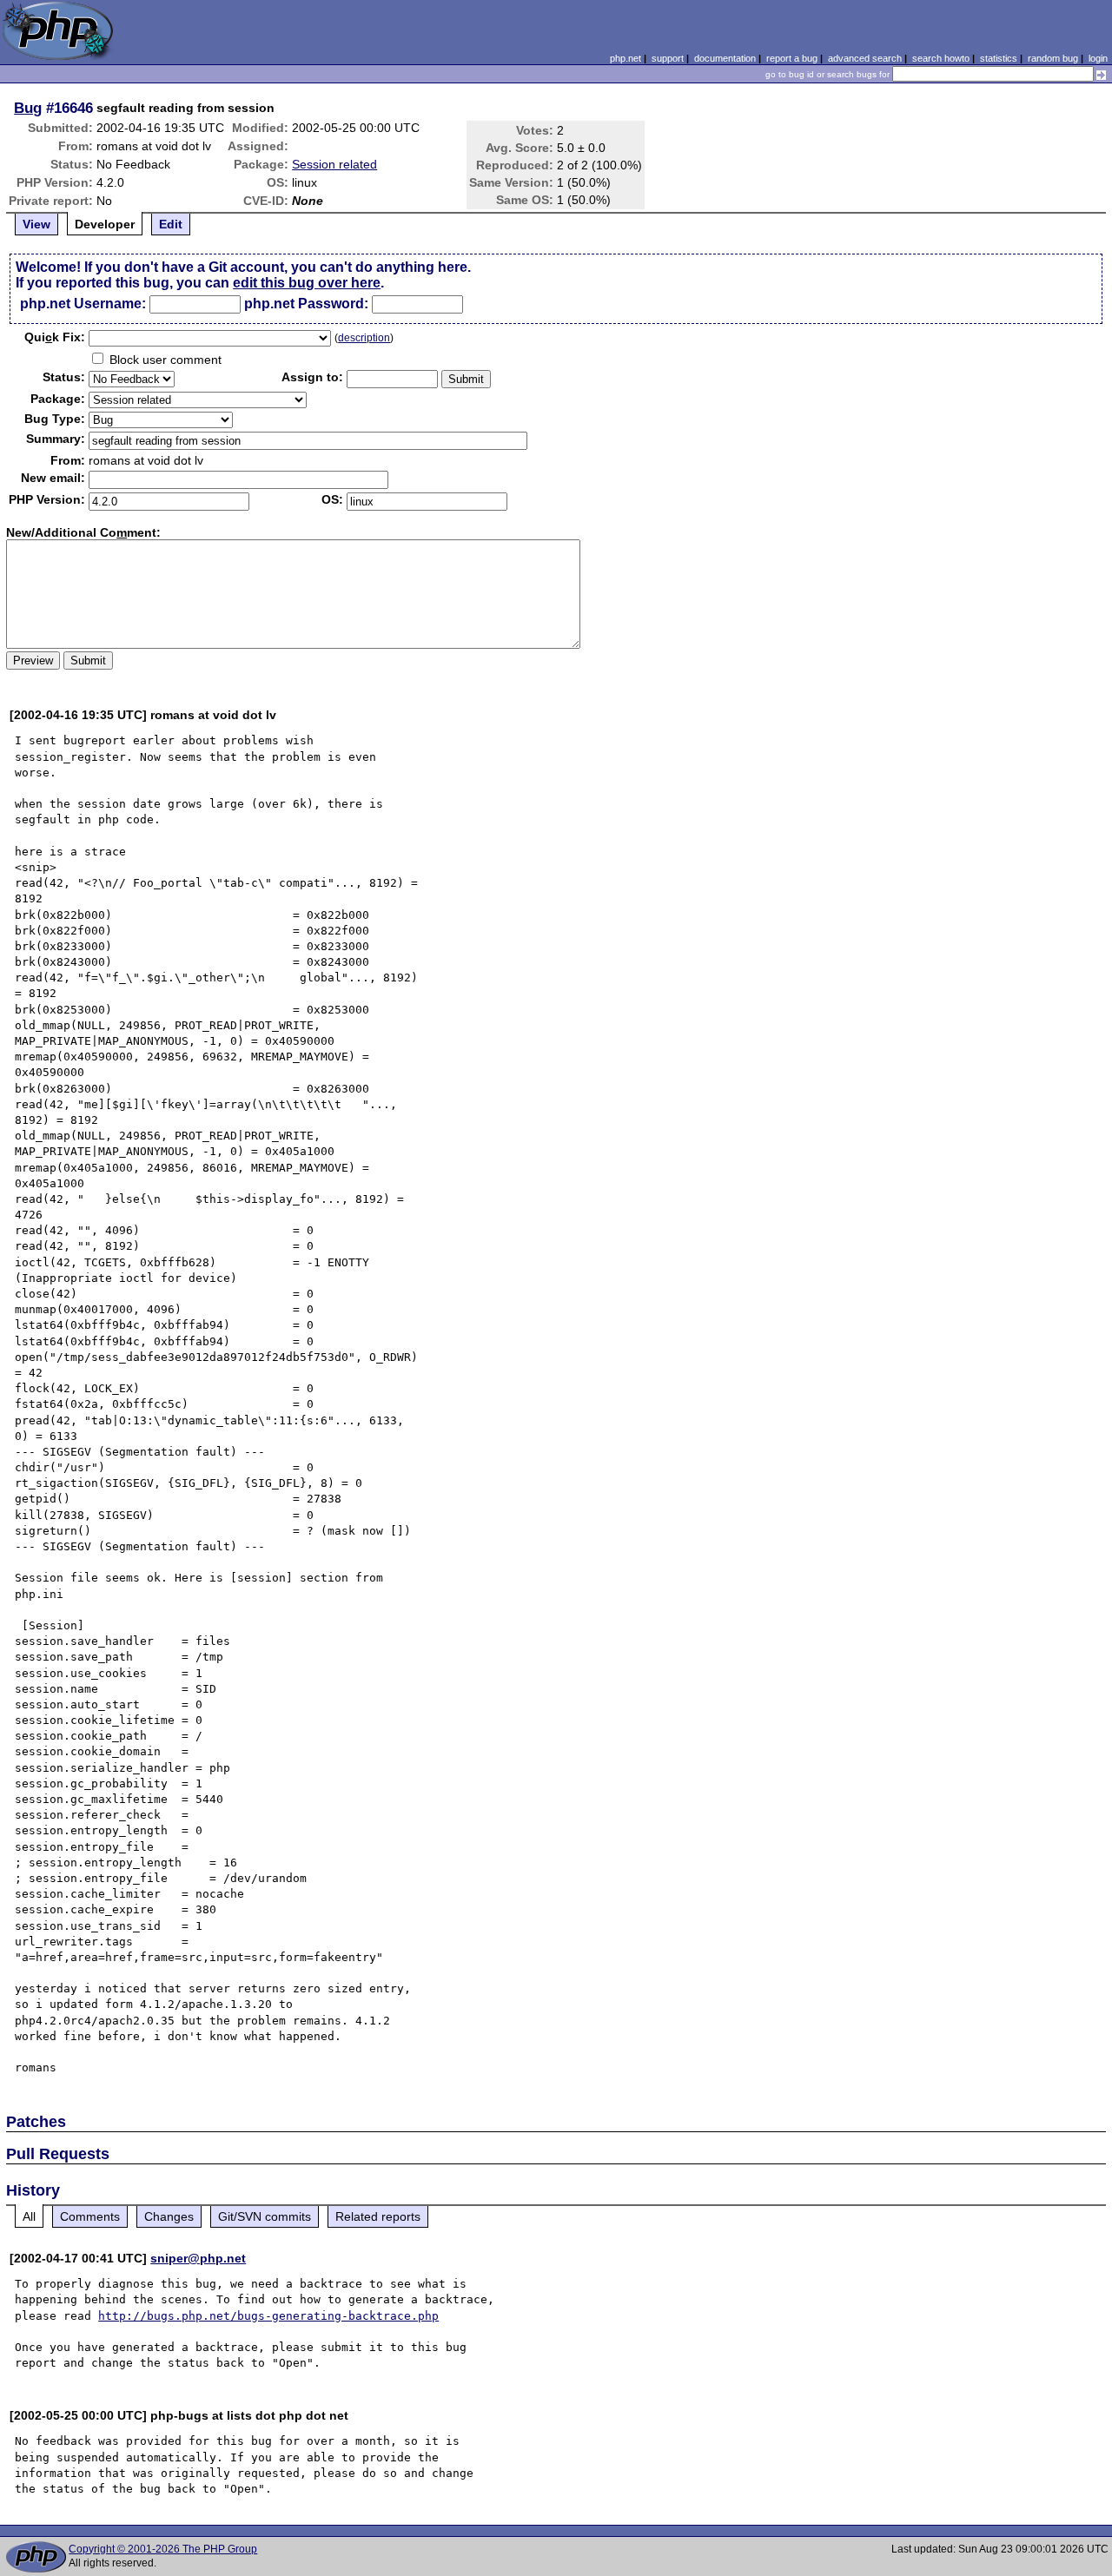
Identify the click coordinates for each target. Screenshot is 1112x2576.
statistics (999, 58)
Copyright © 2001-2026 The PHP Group (163, 2549)
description (364, 338)
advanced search (865, 58)
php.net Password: (306, 304)
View (36, 224)
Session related (334, 164)
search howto (941, 58)
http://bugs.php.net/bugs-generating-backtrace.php (268, 2316)
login (1098, 58)
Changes (169, 2216)
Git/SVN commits (265, 2216)
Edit (171, 224)
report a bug (792, 58)
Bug (28, 108)
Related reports (378, 2216)
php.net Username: (83, 304)
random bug (1053, 58)
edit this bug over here (307, 283)
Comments (90, 2216)
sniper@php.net (198, 2258)
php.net (625, 58)
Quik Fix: (55, 337)
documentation (725, 58)
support (668, 58)
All (29, 2216)
